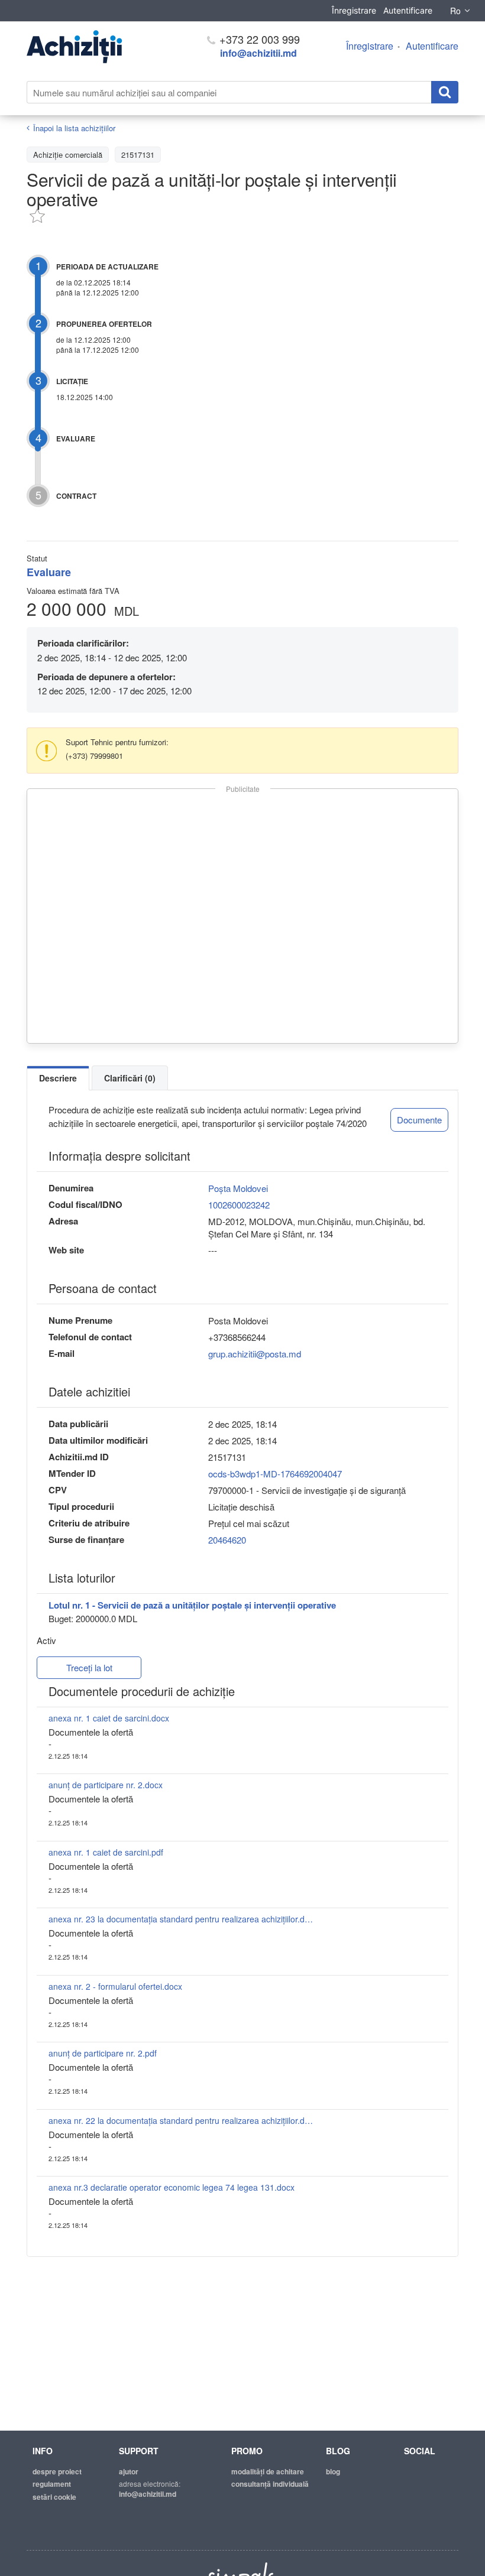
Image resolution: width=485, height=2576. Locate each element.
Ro (455, 11)
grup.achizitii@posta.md (255, 1354)
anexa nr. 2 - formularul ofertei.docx (115, 1986)
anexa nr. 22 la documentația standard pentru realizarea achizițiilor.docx (182, 2120)
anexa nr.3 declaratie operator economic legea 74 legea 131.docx (172, 2187)
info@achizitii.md (258, 53)
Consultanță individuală (270, 2484)
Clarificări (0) (130, 1078)
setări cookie (54, 2497)
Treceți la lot (89, 1667)
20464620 (227, 1540)
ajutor (129, 2471)
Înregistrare (354, 10)
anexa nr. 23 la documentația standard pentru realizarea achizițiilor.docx (182, 1919)
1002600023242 (239, 1205)
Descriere (58, 1078)
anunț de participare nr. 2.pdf (103, 2053)
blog (333, 2471)
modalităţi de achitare (268, 2471)
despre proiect (57, 2471)
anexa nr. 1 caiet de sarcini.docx (109, 1718)
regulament (52, 2484)
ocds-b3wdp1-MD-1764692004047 (275, 1474)
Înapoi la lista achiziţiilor (74, 128)
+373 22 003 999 (258, 39)
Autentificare (408, 10)
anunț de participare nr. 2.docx (106, 1785)
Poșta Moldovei (238, 1188)
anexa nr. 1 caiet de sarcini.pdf (106, 1852)
